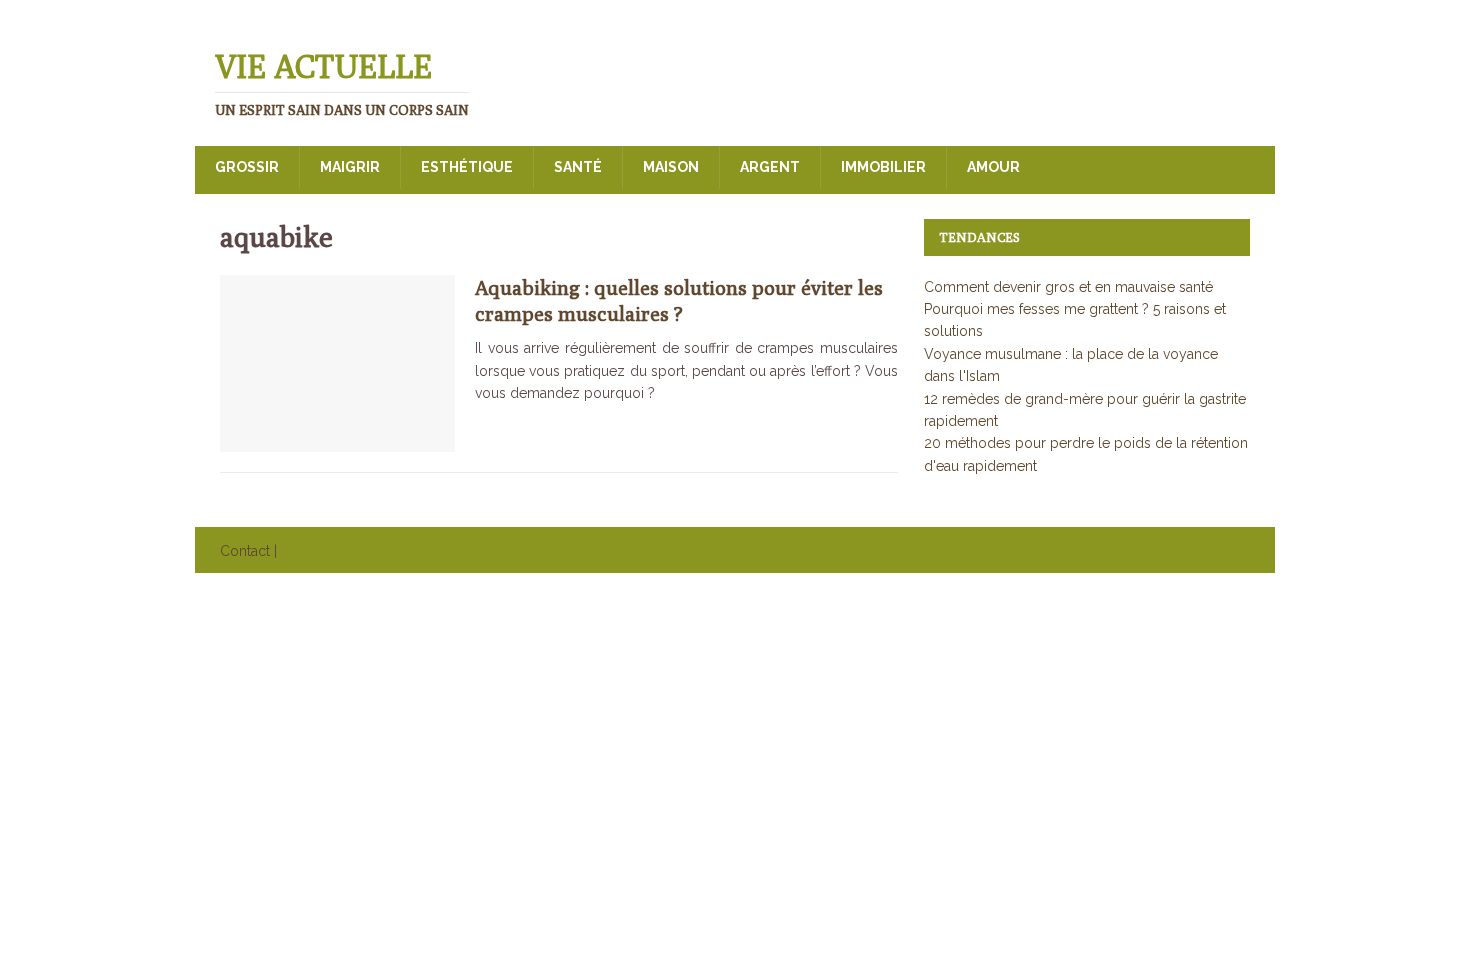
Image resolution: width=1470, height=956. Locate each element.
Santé (578, 167)
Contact (245, 551)
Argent (770, 167)
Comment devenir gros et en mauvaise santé (1068, 287)
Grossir (247, 167)
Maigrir (350, 167)
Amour (993, 167)
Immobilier (883, 167)
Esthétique (467, 167)
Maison (671, 167)
